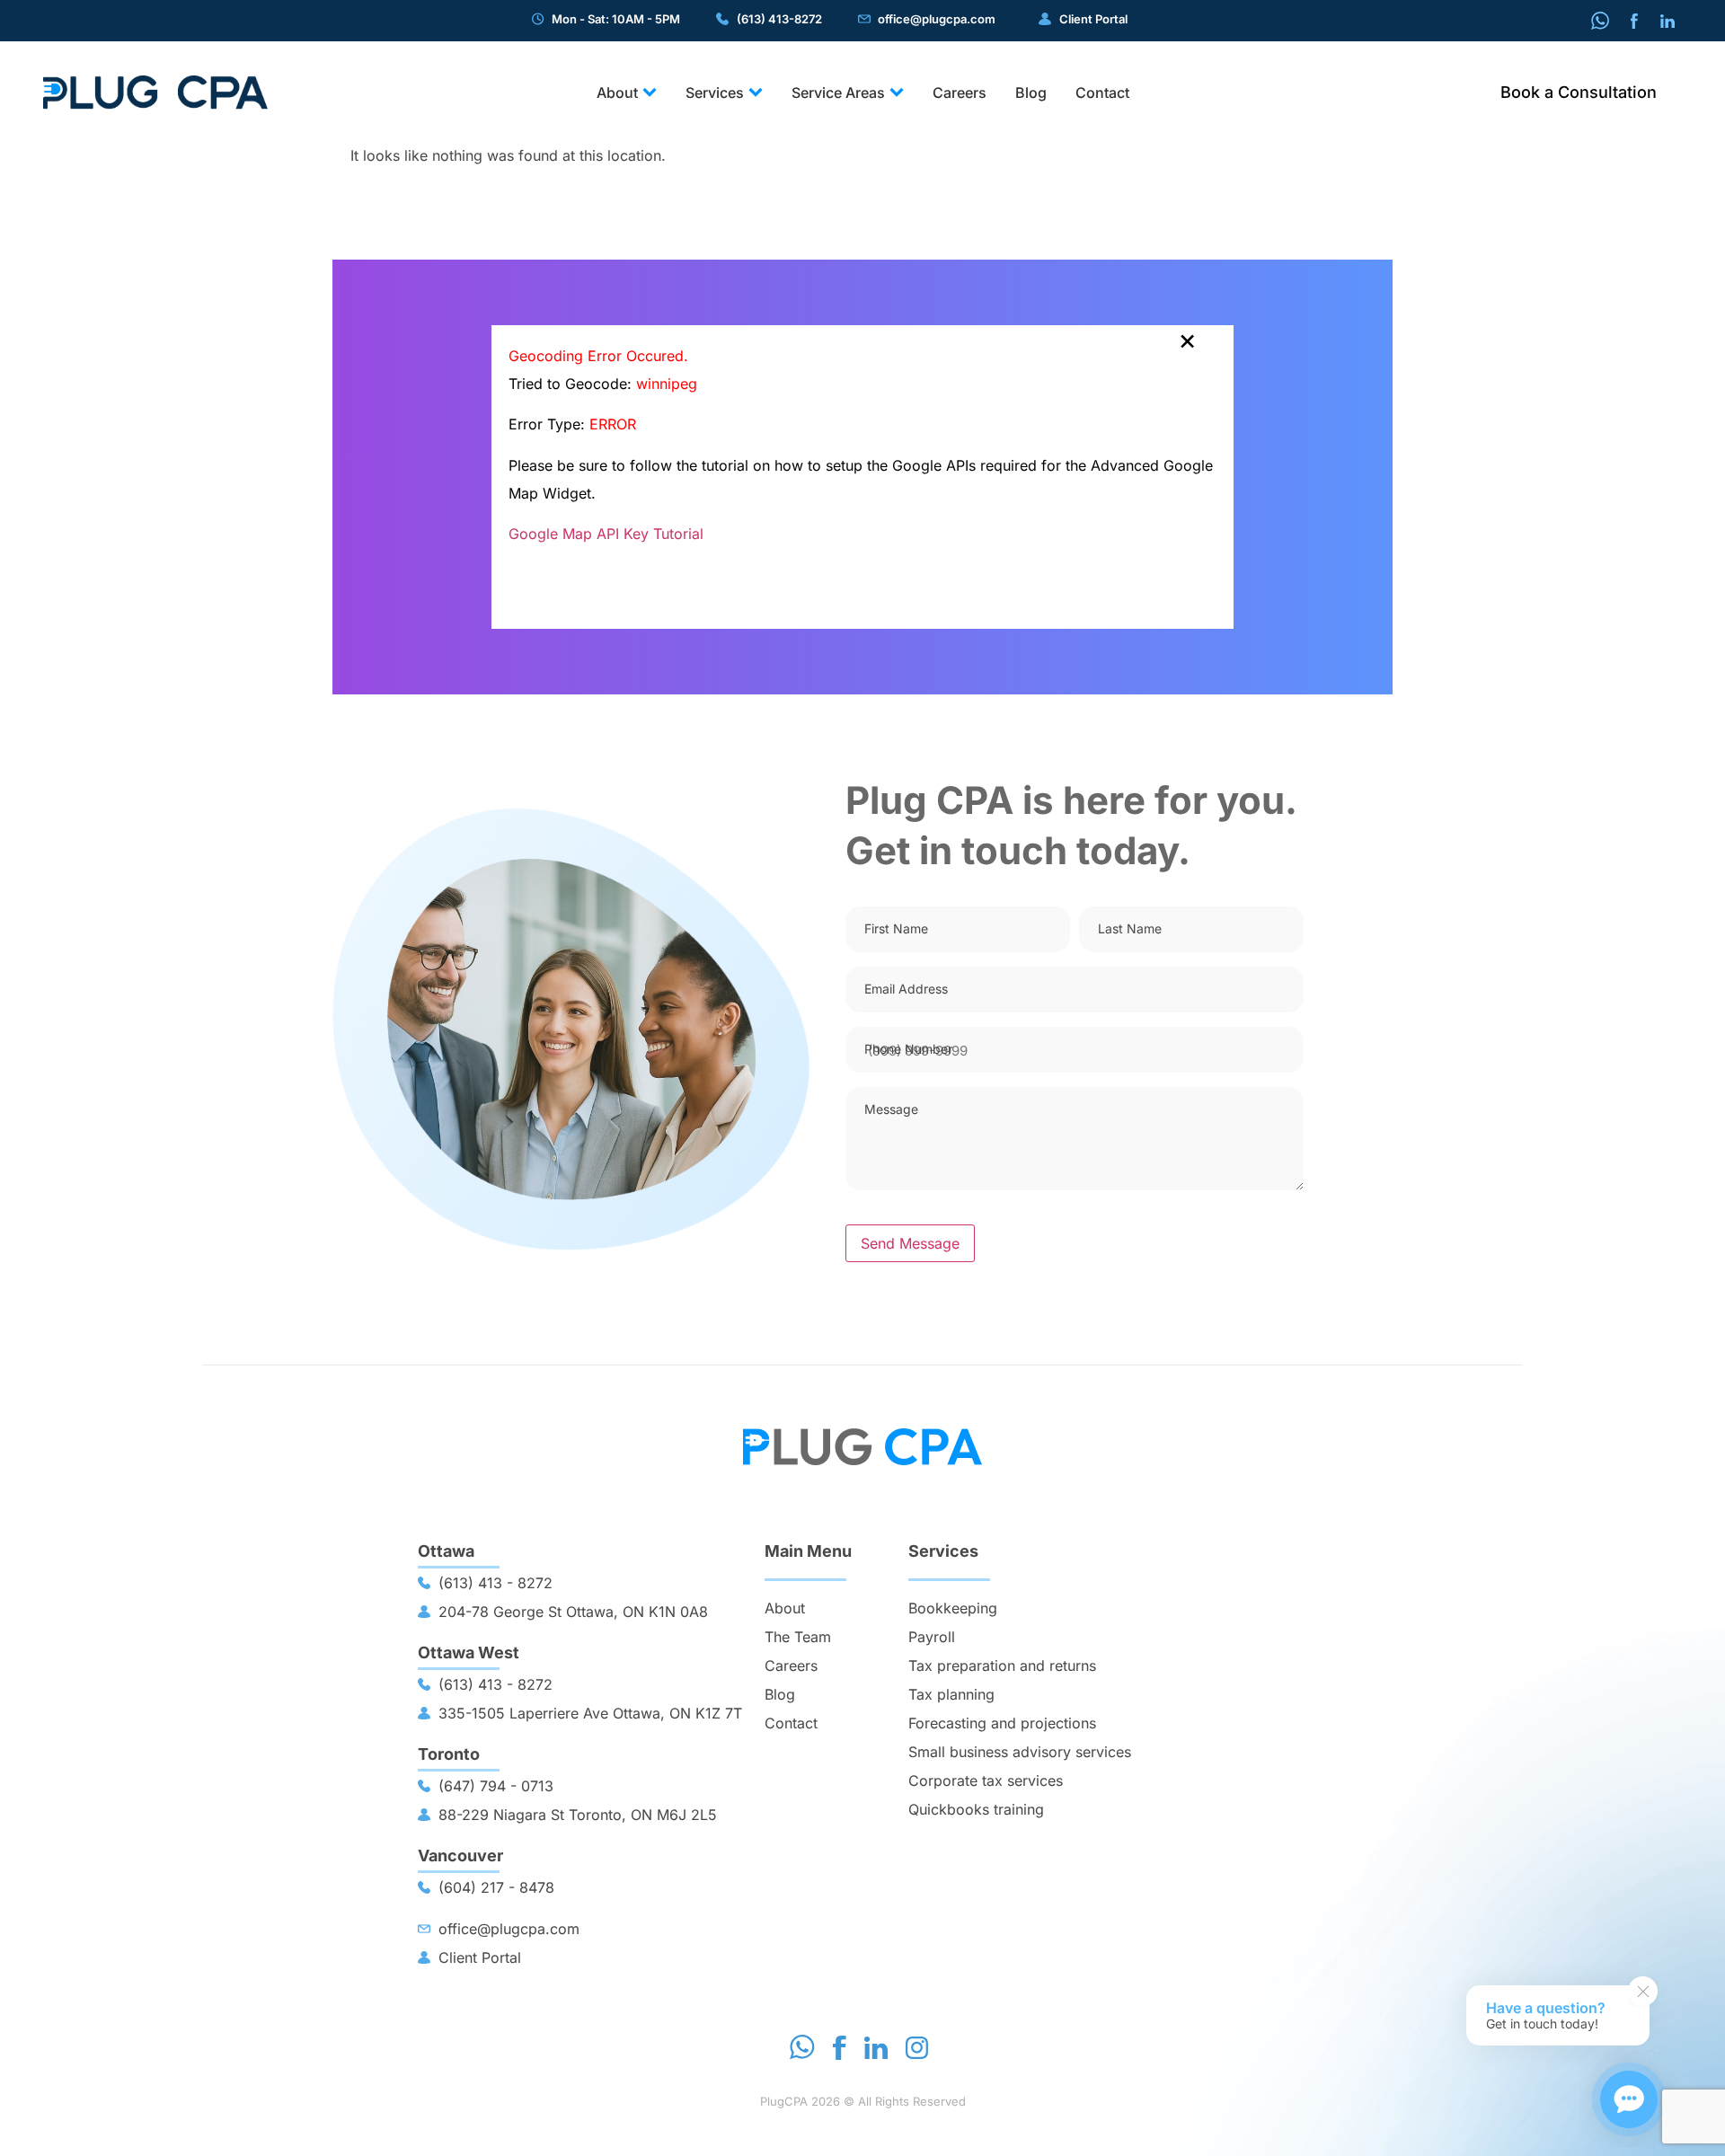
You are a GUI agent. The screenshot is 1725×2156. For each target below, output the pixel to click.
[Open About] (650, 93)
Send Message (910, 1243)
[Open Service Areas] (897, 93)
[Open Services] (756, 93)
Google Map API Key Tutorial (606, 534)
